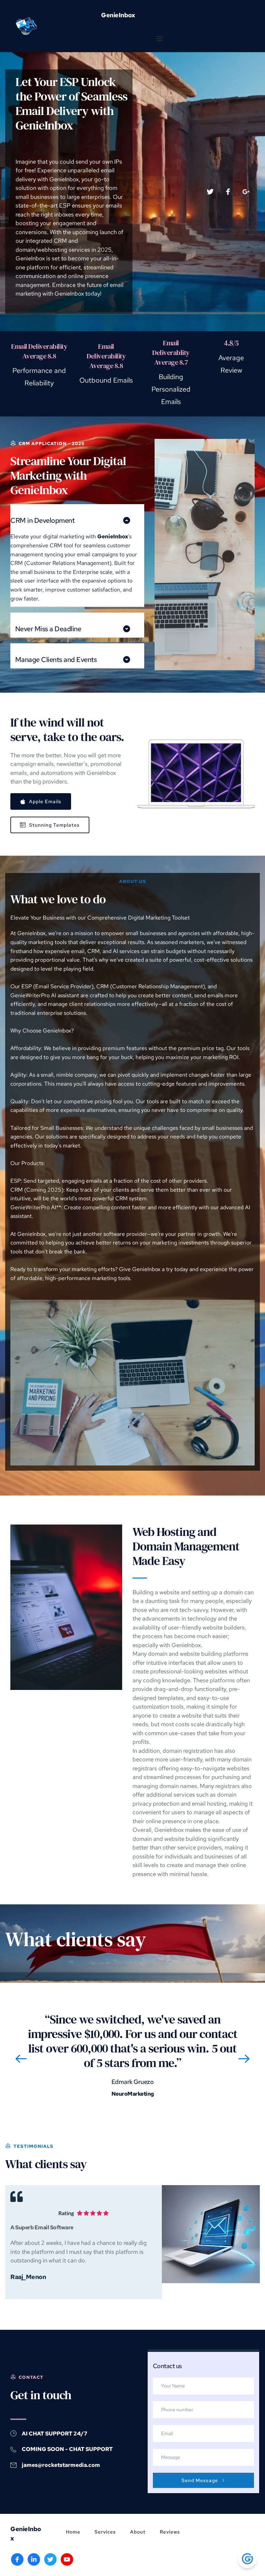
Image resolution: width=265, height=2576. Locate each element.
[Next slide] (244, 2059)
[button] (160, 39)
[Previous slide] (21, 2059)
